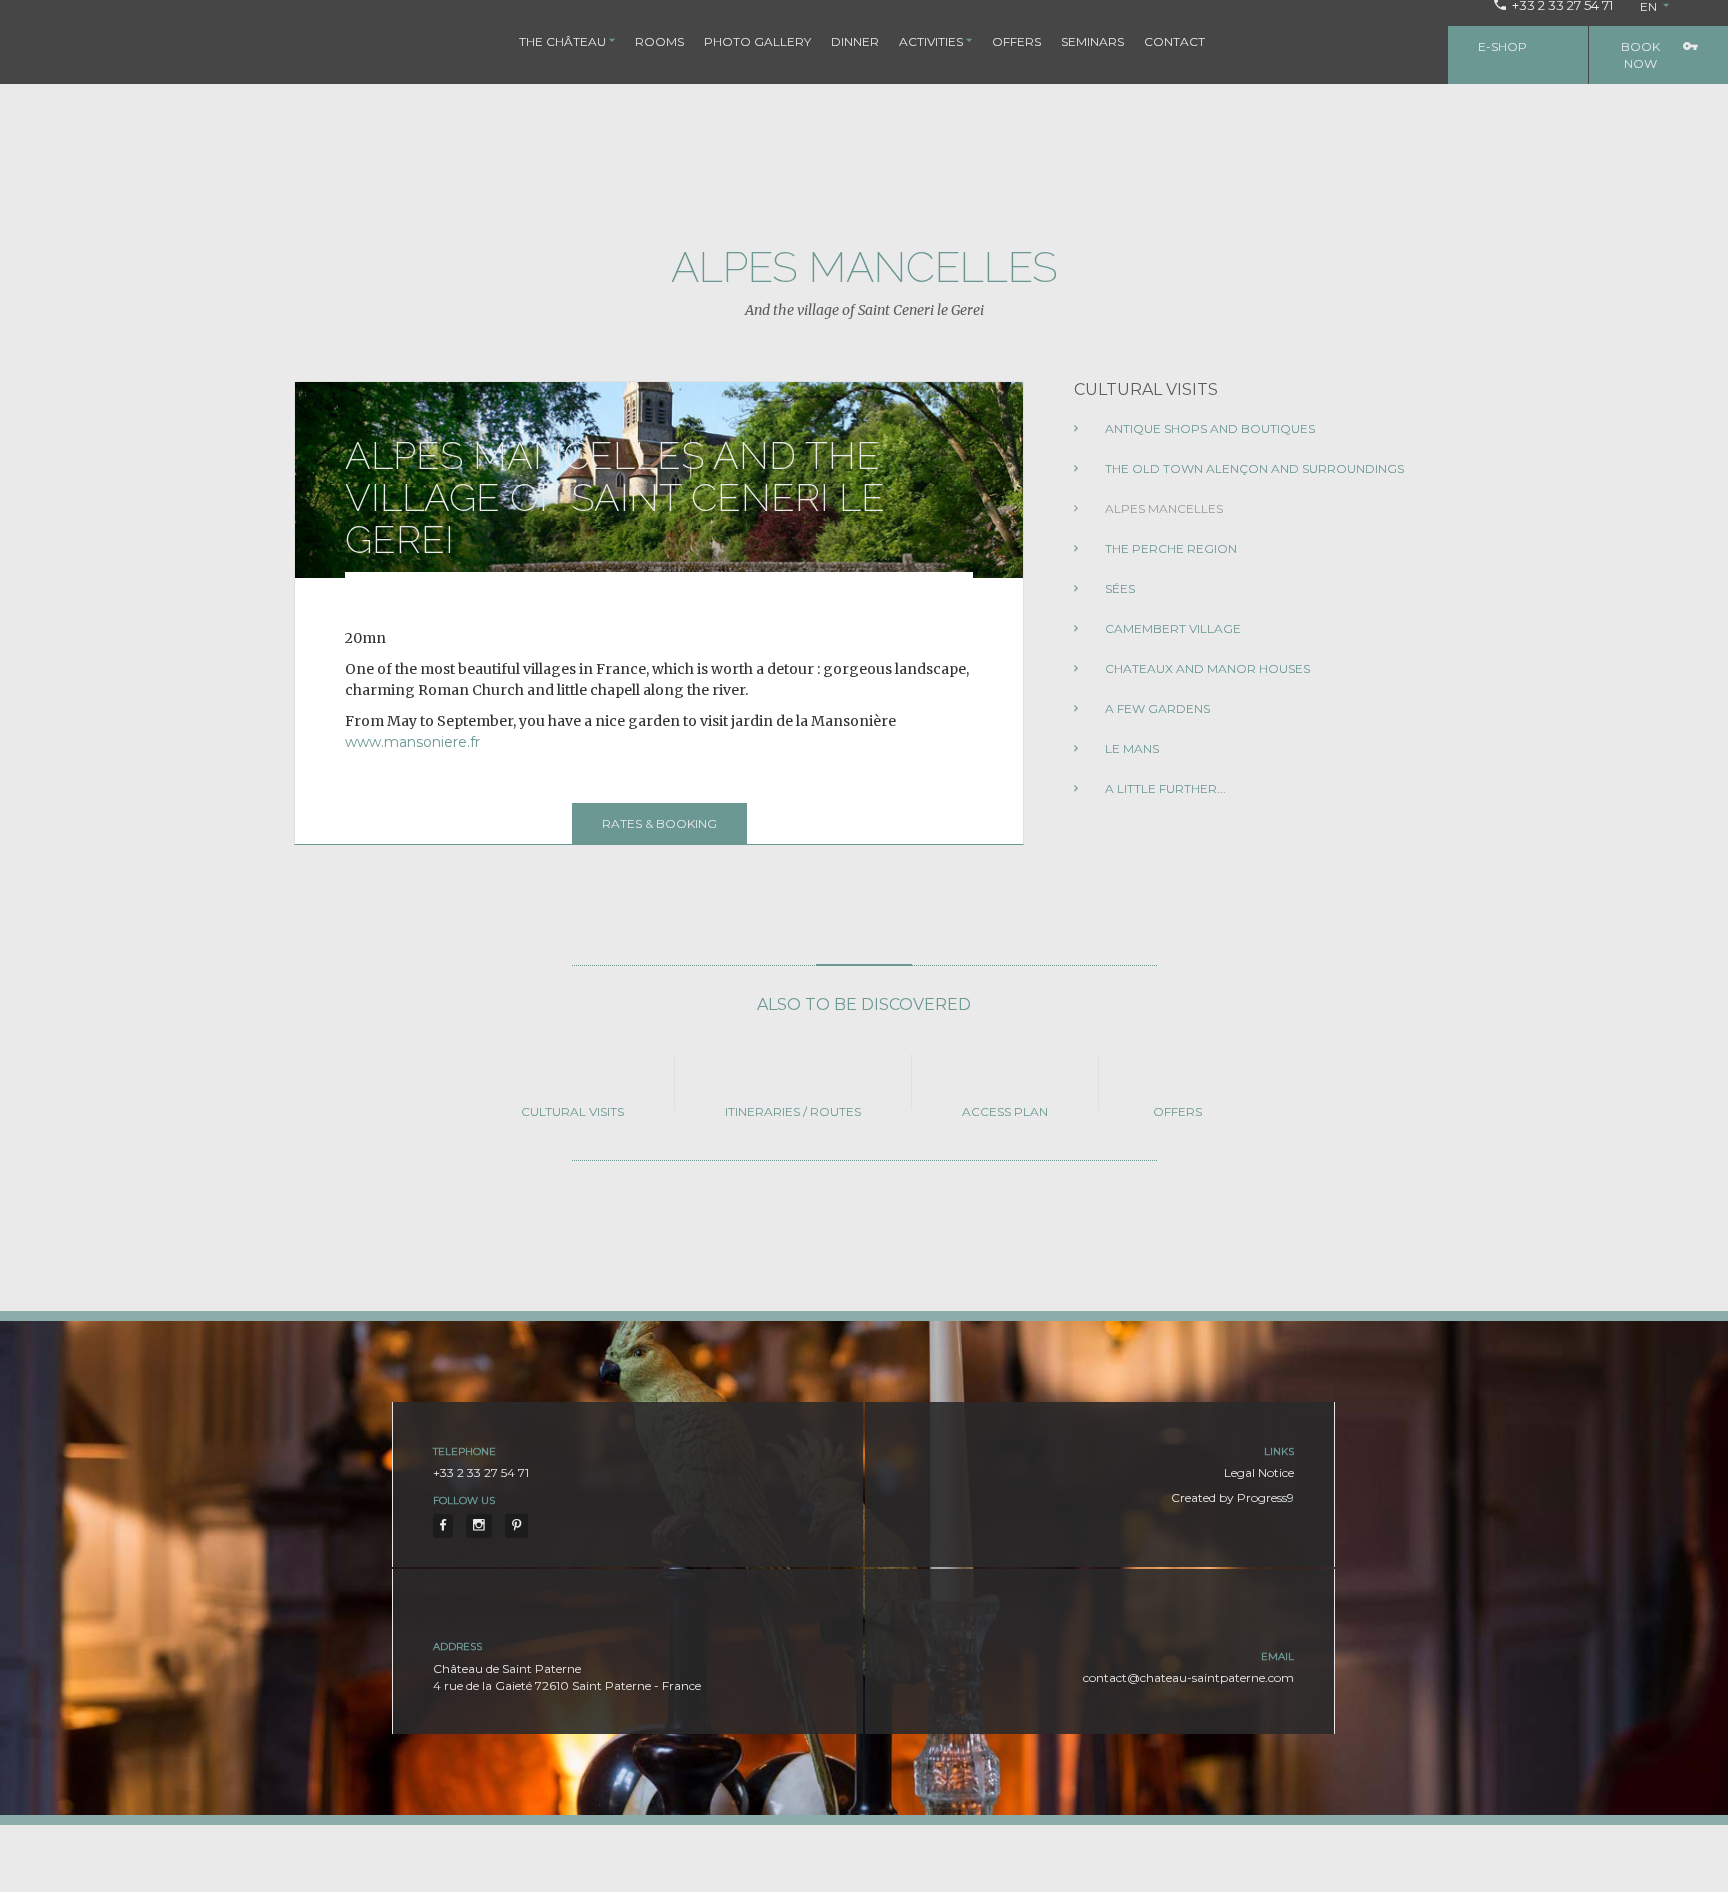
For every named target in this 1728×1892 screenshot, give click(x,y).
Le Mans (1130, 748)
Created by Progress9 (1232, 1497)
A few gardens (1156, 708)
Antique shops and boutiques (1208, 428)
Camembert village (1171, 628)
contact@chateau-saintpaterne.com (1188, 1677)
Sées (1118, 588)
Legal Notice (1259, 1472)
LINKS (1279, 1451)
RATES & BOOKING (659, 823)
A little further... (1164, 788)
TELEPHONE (464, 1451)
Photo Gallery (757, 41)
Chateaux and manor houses (1206, 668)
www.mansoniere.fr (412, 742)
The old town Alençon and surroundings (1253, 468)
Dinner (855, 41)
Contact (1174, 41)
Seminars (1092, 41)
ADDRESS (457, 1646)
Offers (1016, 41)
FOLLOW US (464, 1500)
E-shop (1502, 46)
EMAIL (1277, 1656)
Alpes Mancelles (1162, 508)
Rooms (659, 41)
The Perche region (1169, 548)
